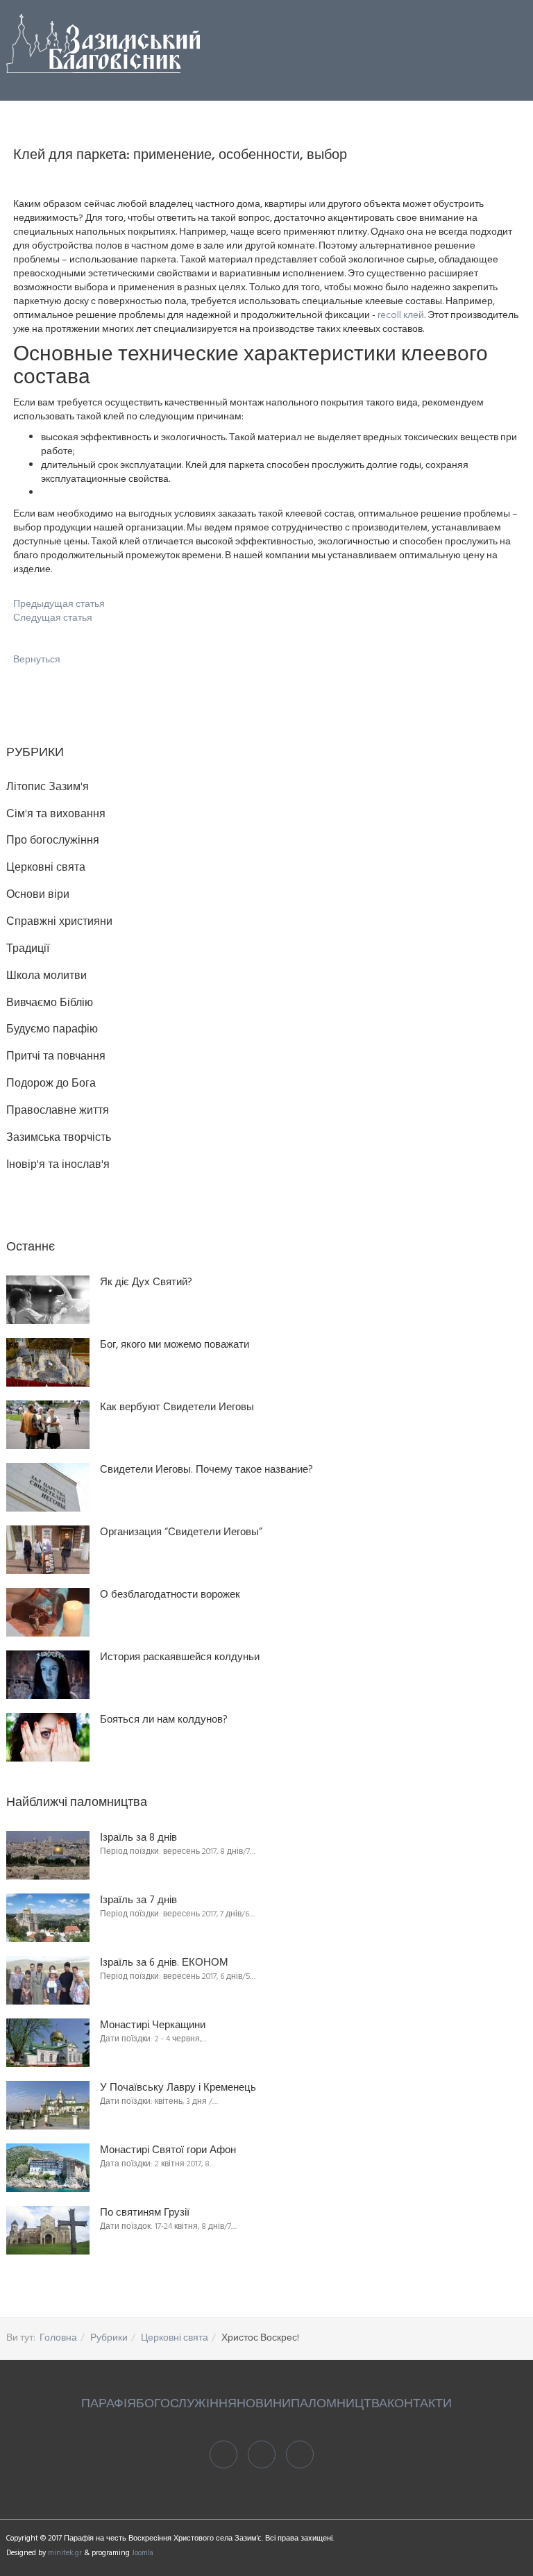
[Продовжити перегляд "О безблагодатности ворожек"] (48, 1612)
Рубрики (109, 2338)
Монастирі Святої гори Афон (168, 2151)
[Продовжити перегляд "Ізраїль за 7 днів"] (48, 1918)
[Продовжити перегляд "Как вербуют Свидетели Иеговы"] (48, 1425)
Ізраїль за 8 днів (138, 1838)
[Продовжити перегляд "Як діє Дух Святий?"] (48, 1300)
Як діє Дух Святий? (146, 1283)
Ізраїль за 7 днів (138, 1901)
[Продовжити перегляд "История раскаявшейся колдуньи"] (48, 1675)
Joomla (143, 2553)
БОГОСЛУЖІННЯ (186, 2404)
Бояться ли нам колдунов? (164, 1720)
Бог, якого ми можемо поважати (175, 1345)
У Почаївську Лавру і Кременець (178, 2088)
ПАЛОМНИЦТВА (339, 2404)
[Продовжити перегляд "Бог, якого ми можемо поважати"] (48, 1362)
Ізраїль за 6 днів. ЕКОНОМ (164, 1963)
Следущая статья (53, 618)
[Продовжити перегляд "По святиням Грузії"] (48, 2230)
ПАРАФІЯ (109, 2404)
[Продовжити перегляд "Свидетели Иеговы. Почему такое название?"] (48, 1487)
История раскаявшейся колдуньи (180, 1658)
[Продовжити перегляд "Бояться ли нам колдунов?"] (48, 1737)
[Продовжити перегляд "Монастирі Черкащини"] (48, 2043)
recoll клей (401, 316)
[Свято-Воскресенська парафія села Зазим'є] (103, 43)
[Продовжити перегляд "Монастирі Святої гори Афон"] (48, 2168)
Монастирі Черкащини (153, 2026)
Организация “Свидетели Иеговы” (181, 1533)
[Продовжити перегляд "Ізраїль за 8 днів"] (48, 1855)
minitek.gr (66, 2553)
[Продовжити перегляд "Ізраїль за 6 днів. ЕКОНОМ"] (48, 1980)
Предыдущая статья (59, 604)
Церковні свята (175, 2338)
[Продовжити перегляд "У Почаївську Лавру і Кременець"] (48, 2105)
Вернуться (37, 660)
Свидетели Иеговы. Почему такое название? (206, 1470)
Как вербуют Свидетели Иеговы (177, 1408)
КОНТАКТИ (420, 2404)
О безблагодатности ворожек (170, 1595)
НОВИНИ (264, 2404)
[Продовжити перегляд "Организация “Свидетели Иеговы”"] (48, 1550)
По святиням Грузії (145, 2213)
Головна (58, 2338)
